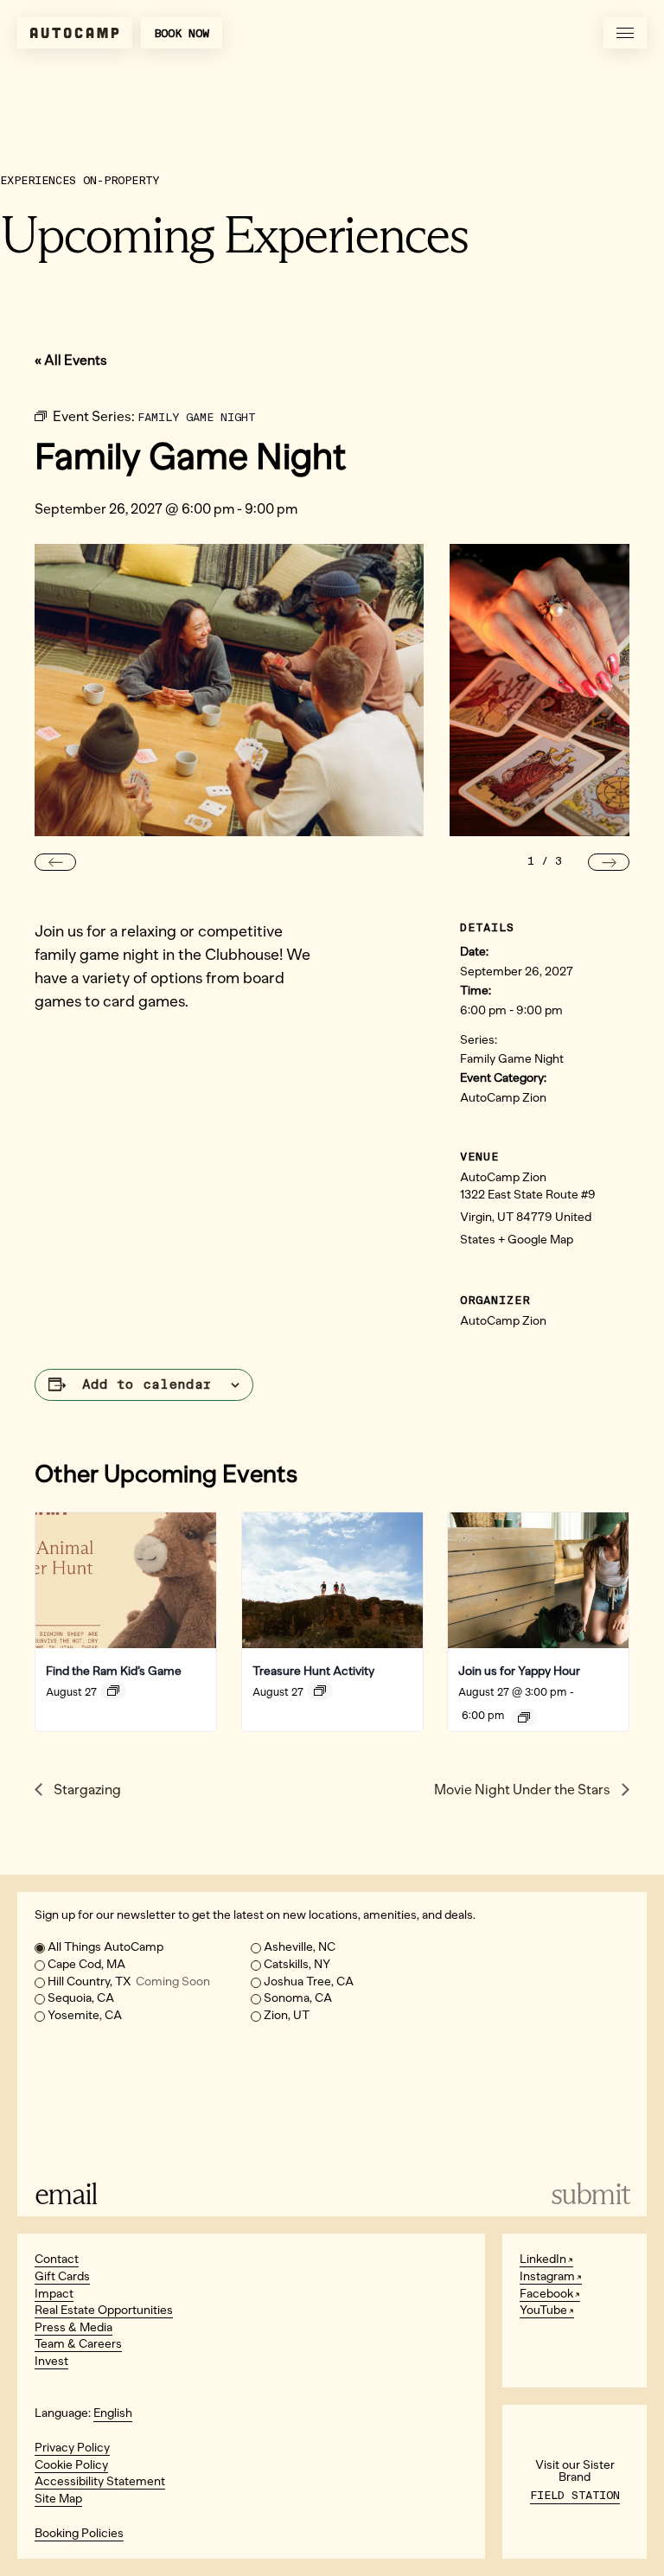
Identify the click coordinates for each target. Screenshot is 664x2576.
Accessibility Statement (100, 2481)
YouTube (543, 2310)
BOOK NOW (182, 33)
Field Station (575, 2495)
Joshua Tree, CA (309, 1982)
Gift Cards (62, 2276)
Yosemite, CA (85, 2015)
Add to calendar (147, 1384)
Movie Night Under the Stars (524, 1790)
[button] (55, 862)
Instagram (547, 2276)
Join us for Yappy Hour (519, 1671)
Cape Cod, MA (86, 1964)
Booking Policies (79, 2533)
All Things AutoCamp (105, 1947)
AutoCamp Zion (503, 1098)
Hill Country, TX (129, 1982)
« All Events (71, 360)
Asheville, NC (300, 1947)
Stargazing (86, 1790)
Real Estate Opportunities (104, 2310)
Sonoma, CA (298, 1998)
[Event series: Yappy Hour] (524, 1717)
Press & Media (73, 2327)
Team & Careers (78, 2344)
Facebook (546, 2294)
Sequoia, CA (81, 1998)
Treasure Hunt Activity (313, 1671)
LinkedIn (543, 2259)
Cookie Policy (71, 2465)
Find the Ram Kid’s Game (114, 1671)
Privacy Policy (72, 2448)
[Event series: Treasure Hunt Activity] (320, 1691)
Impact (54, 2294)
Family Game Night (512, 1059)
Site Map (58, 2499)
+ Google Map (536, 1240)
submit (591, 2194)
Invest (51, 2361)
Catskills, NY (297, 1964)
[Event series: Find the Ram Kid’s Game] (113, 1691)
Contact (57, 2259)
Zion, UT (287, 2015)
